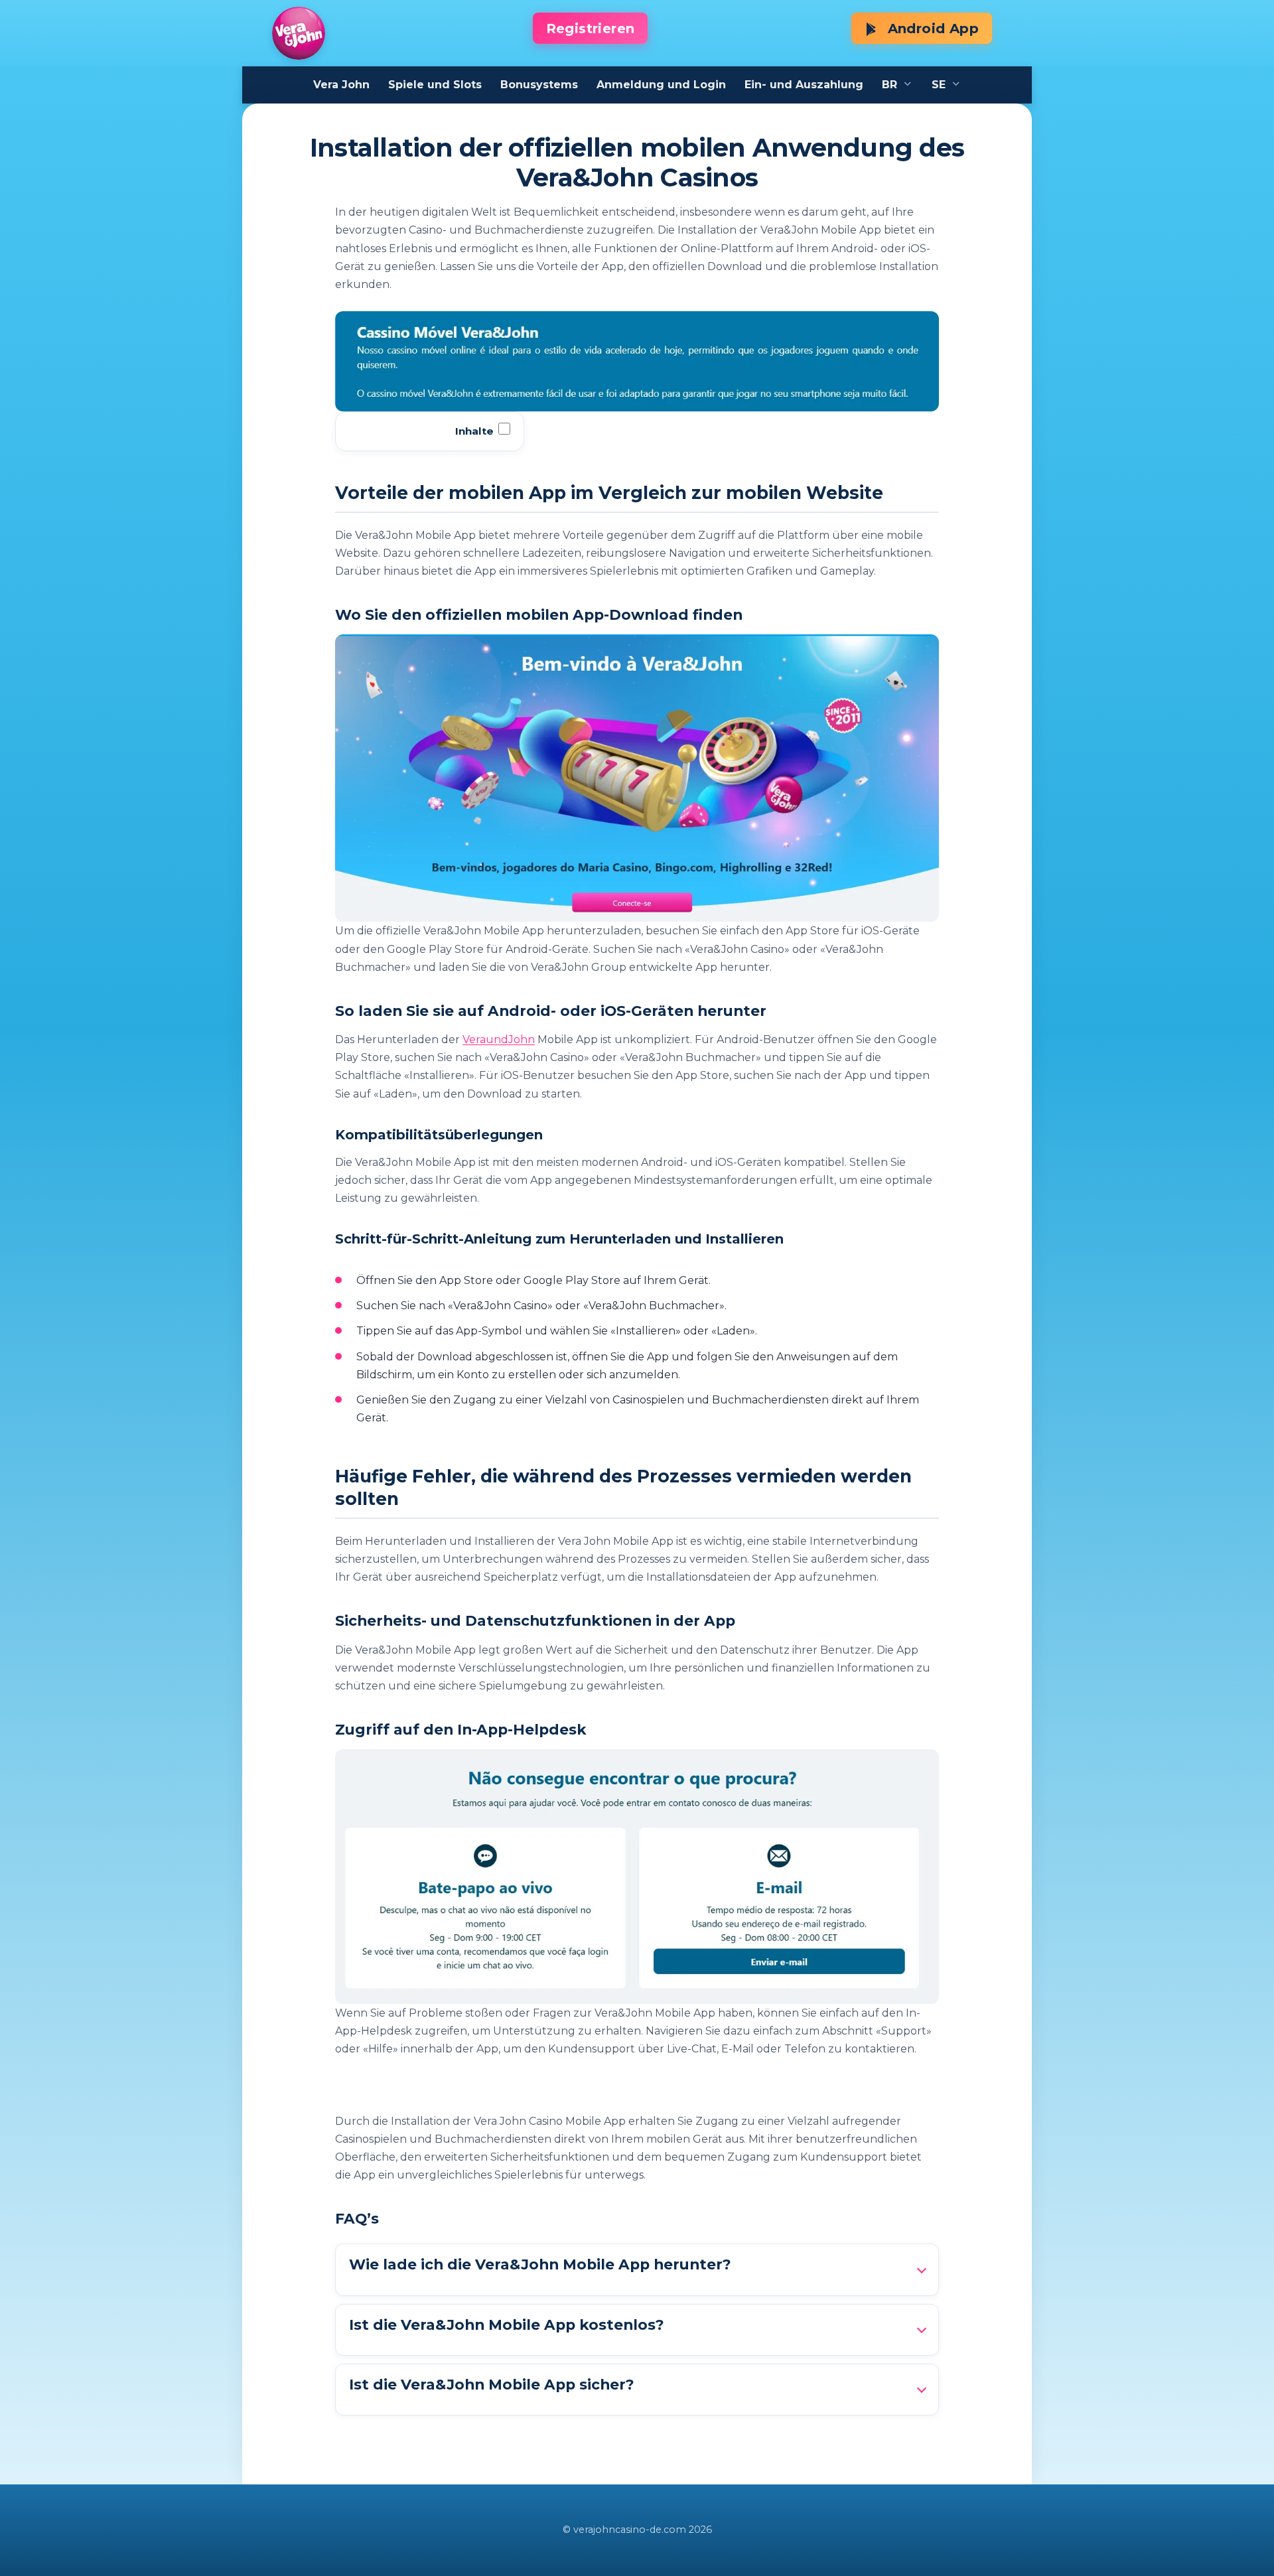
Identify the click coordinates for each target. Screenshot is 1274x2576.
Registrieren (591, 29)
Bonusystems (539, 85)
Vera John (341, 85)
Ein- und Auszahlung (804, 85)
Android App (931, 29)
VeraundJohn (499, 1039)
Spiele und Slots (435, 85)
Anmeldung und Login (661, 85)
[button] (637, 2269)
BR (889, 85)
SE (939, 85)
